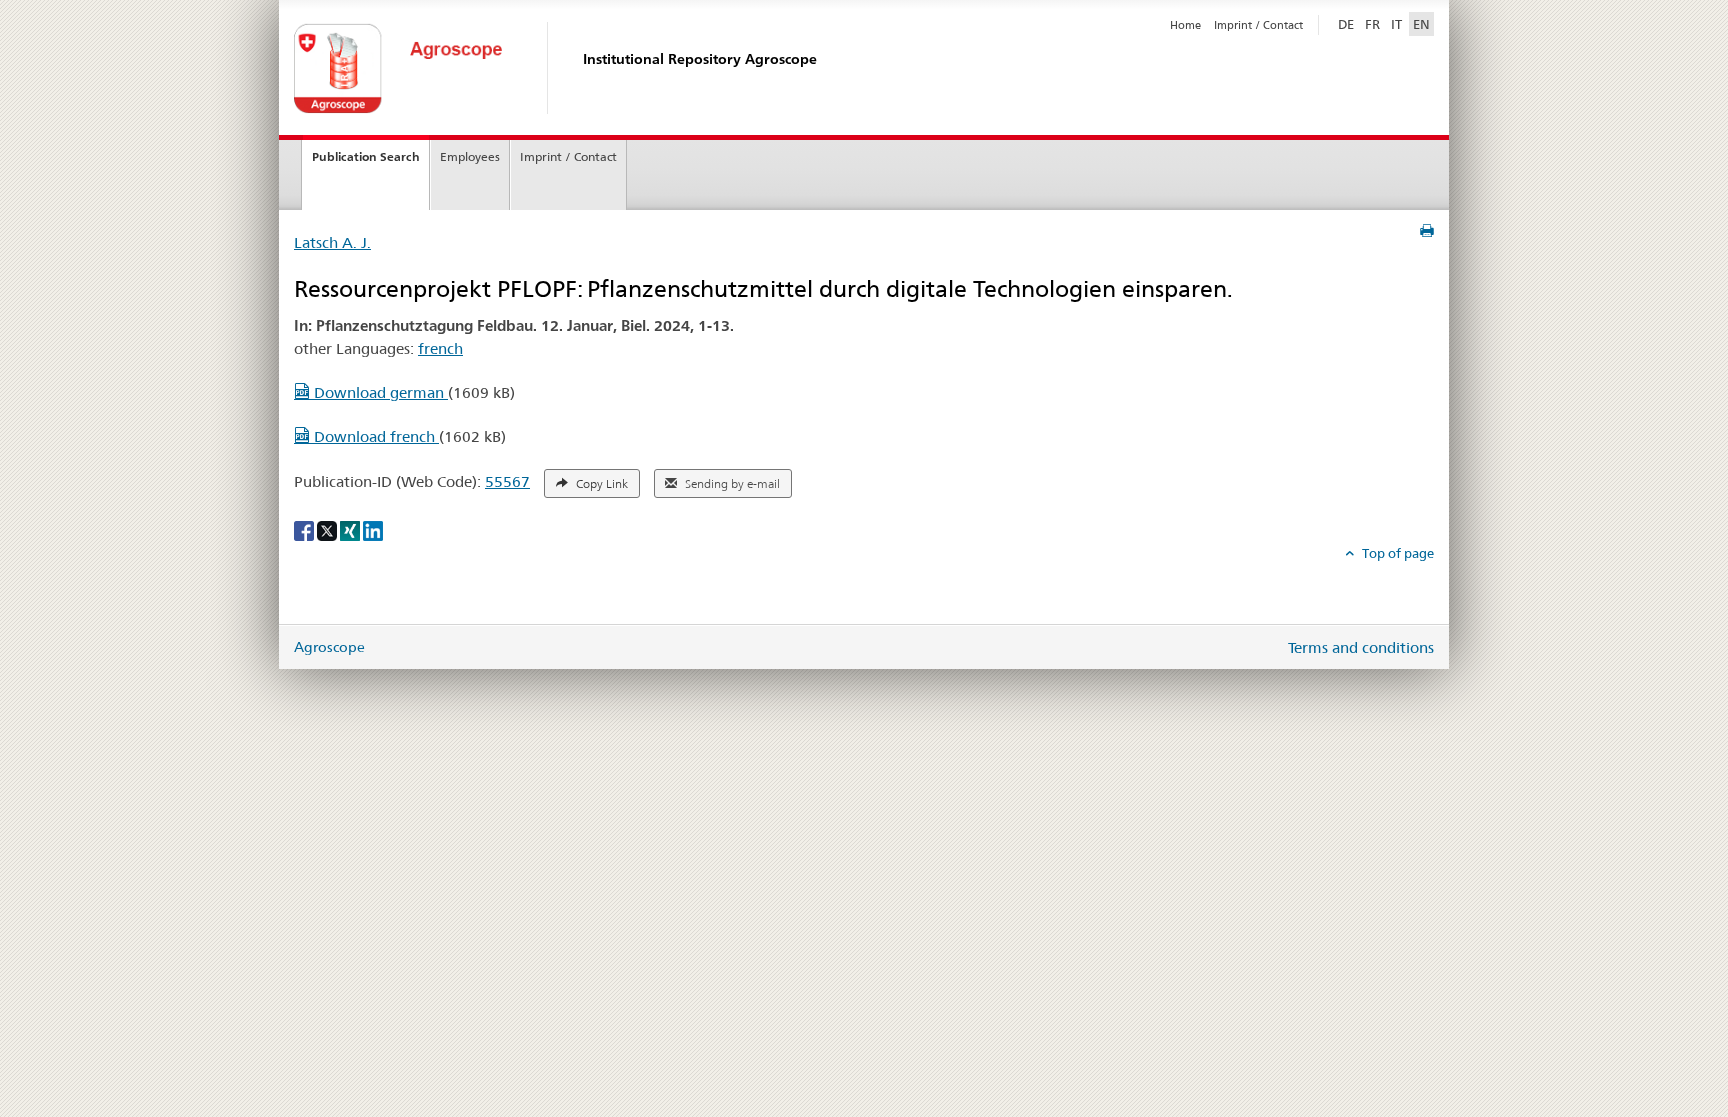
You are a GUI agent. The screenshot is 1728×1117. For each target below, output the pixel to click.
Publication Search (366, 156)
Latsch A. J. (332, 242)
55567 (507, 481)
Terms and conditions (1361, 647)
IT (1396, 24)
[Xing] (351, 530)
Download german (379, 392)
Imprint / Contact (1258, 25)
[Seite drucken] (1427, 231)
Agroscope (329, 647)
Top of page (1396, 553)
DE (1348, 23)
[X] (328, 530)
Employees (470, 156)
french (440, 348)
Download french (374, 436)
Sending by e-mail (731, 484)
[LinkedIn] (373, 530)
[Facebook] (305, 530)
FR (1372, 24)
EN (1421, 24)
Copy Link (600, 484)
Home (1185, 25)
